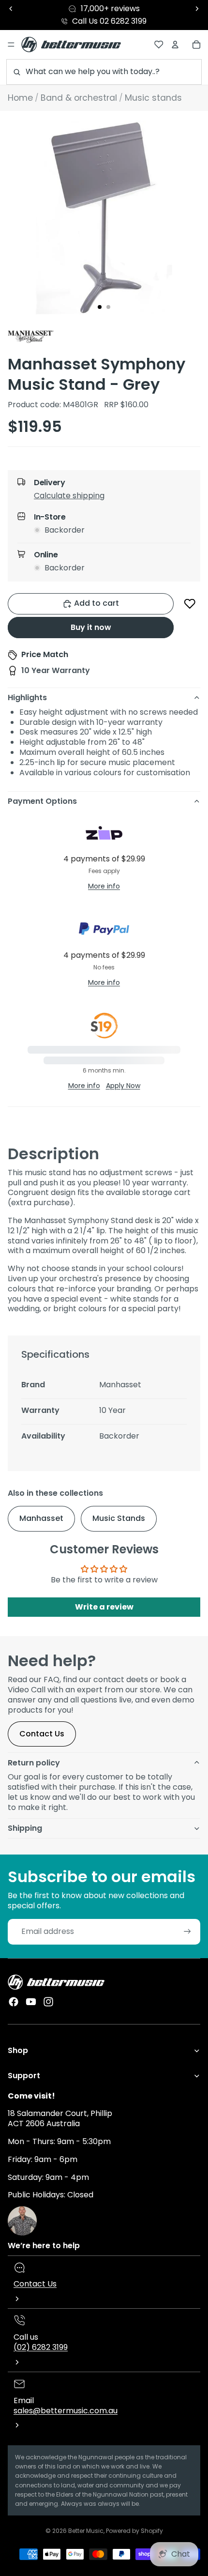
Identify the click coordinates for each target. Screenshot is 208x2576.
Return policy (34, 1763)
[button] (112, 498)
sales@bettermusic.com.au (66, 2411)
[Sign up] (187, 1932)
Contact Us (42, 1734)
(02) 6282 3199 (41, 2347)
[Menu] (11, 45)
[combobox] (104, 72)
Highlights (27, 698)
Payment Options (42, 801)
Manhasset (41, 1518)
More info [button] (104, 886)
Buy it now (91, 627)
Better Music (86, 2531)
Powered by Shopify (134, 2531)
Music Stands (119, 1518)
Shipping (25, 1828)
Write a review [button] (104, 1607)
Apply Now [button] (123, 1086)
